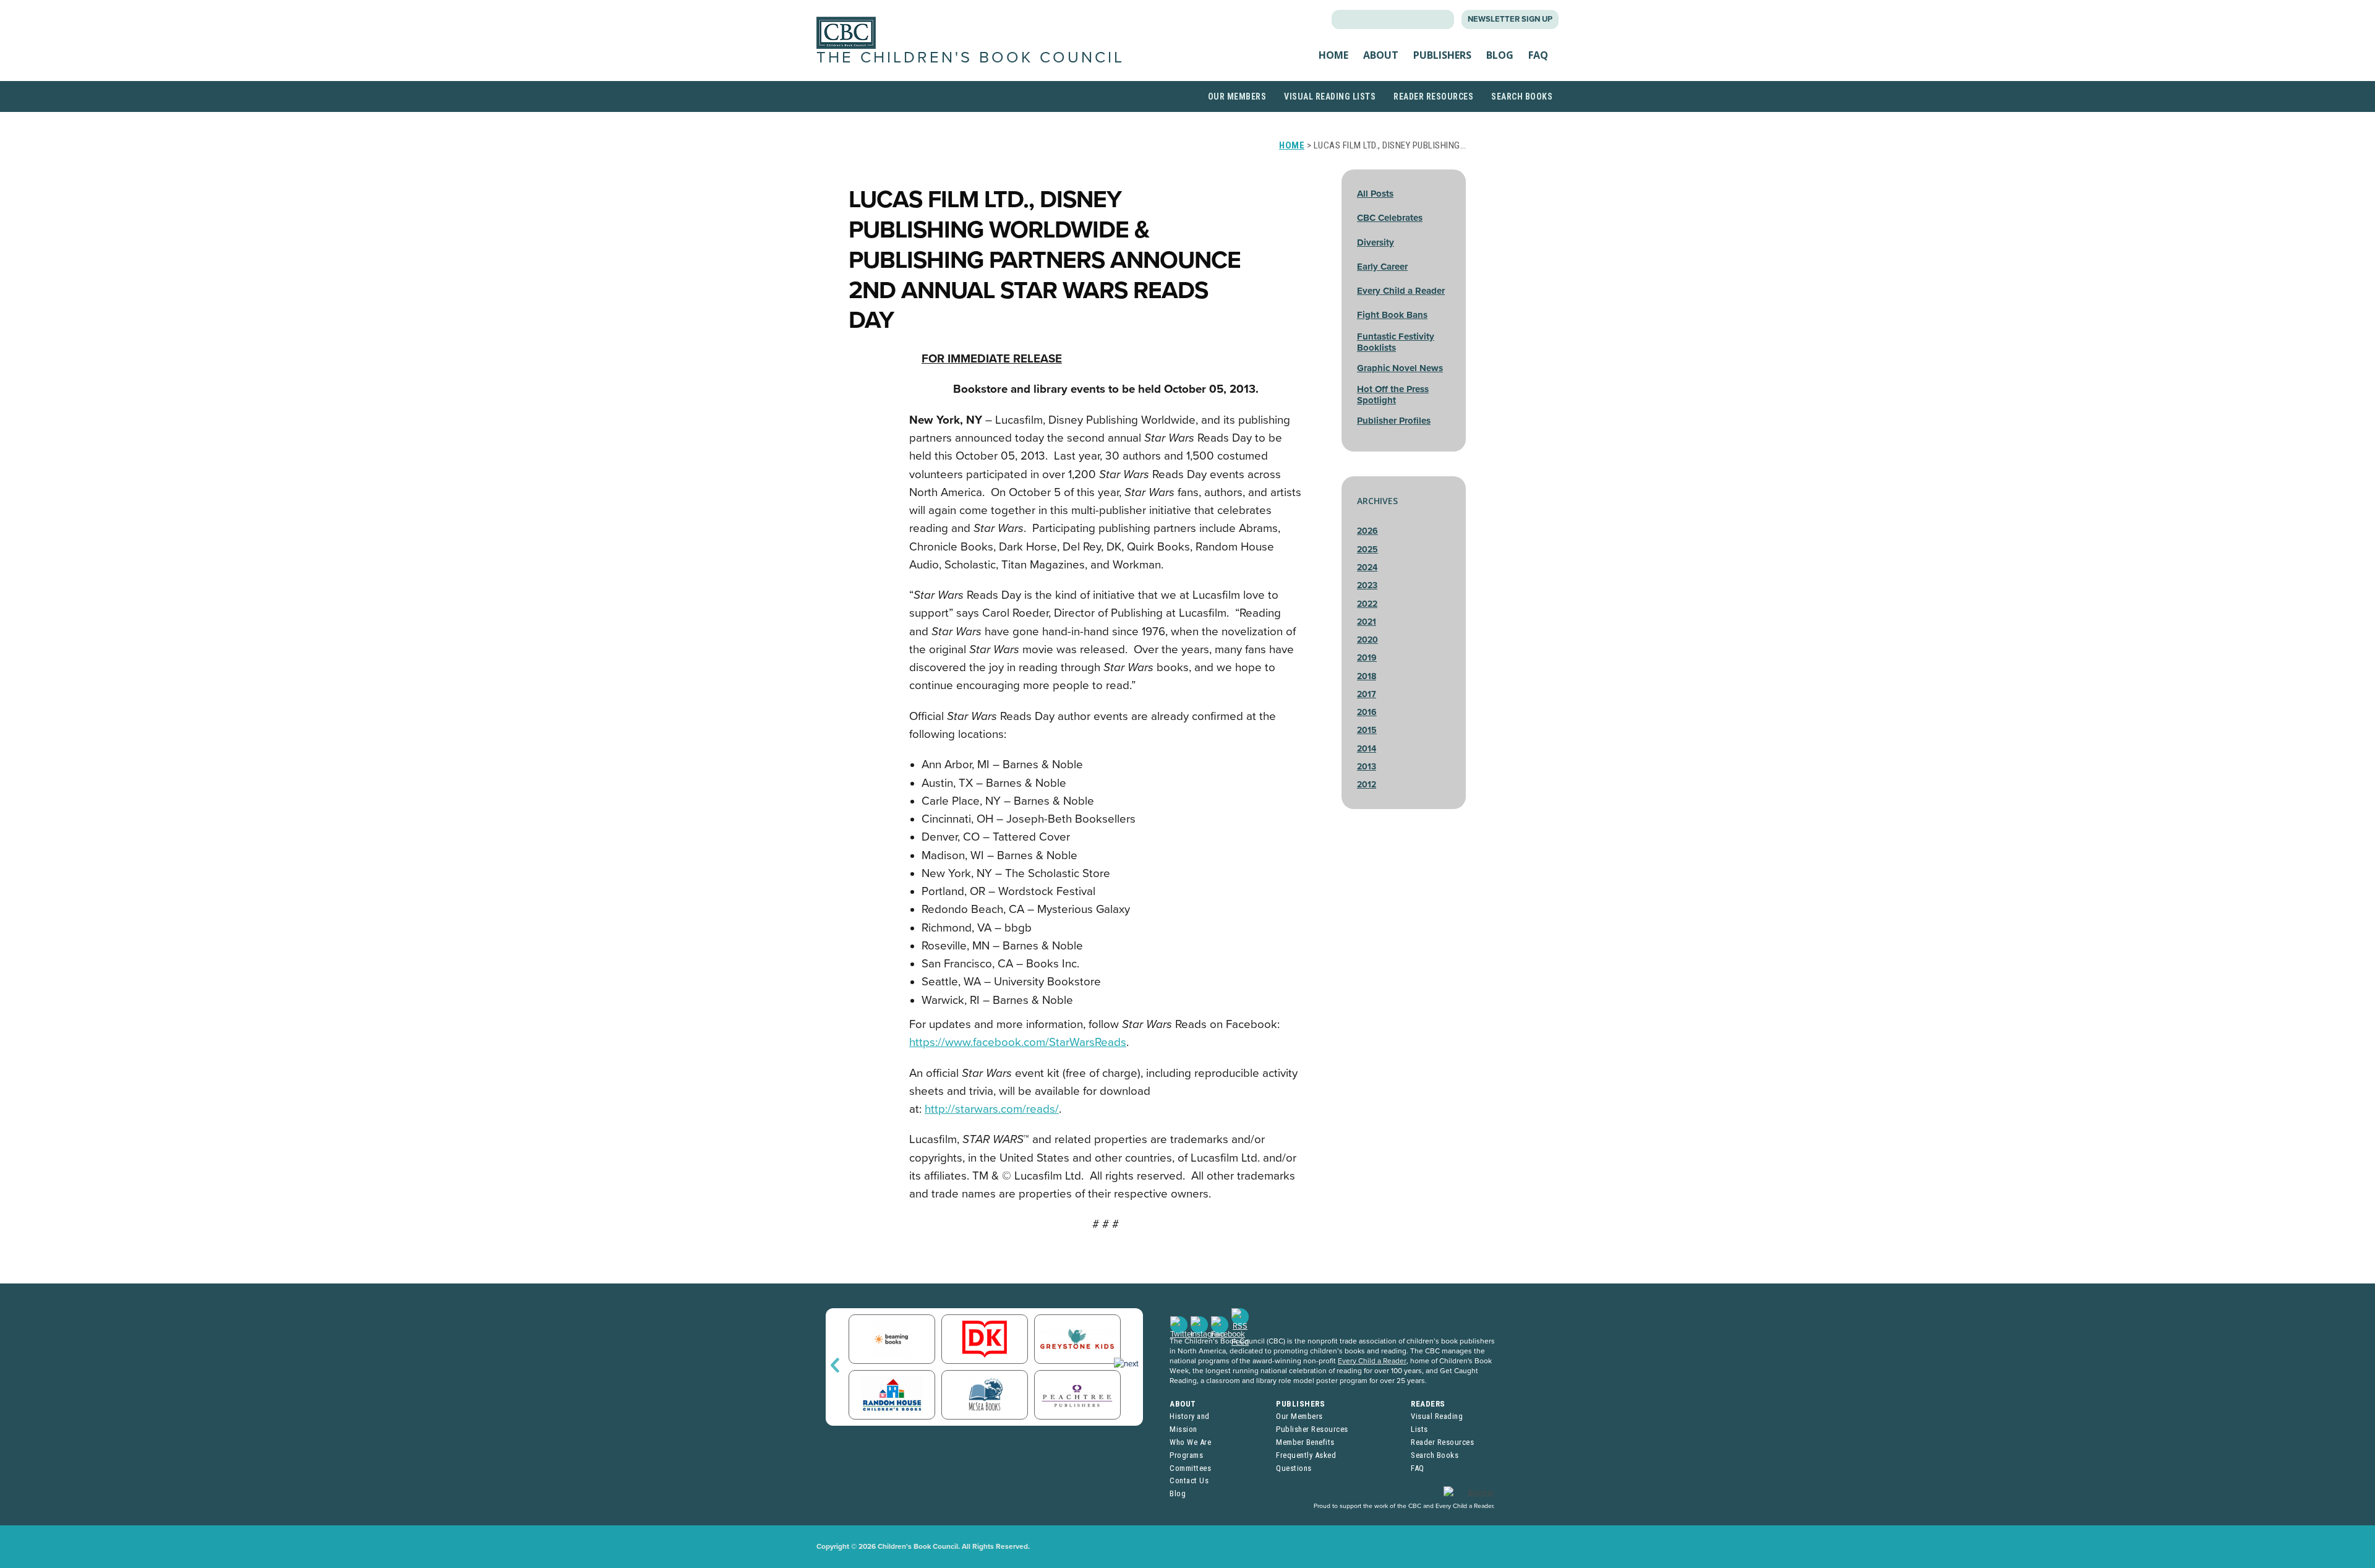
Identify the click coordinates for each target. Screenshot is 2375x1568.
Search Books (1522, 96)
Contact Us (1189, 1480)
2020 (1367, 640)
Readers (1428, 1404)
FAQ (1538, 55)
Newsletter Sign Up (1510, 19)
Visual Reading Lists (1330, 96)
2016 (1367, 712)
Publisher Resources (1312, 1429)
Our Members (1237, 96)
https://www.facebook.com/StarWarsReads (1018, 1042)
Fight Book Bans (1392, 315)
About (1381, 55)
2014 (1367, 749)
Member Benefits (1305, 1442)
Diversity (1376, 242)
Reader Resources (1433, 96)
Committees (1190, 1468)
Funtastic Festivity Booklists (1396, 342)
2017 (1367, 694)
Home (1333, 55)
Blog (1500, 55)
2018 (1367, 676)
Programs (1186, 1455)
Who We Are (1190, 1442)
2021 (1367, 622)
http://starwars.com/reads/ (992, 1109)
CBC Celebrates (1390, 218)
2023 (1367, 585)
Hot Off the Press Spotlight (1393, 395)
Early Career (1382, 267)
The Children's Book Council (970, 58)
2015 (1367, 730)
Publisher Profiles (1394, 421)
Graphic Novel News (1400, 368)
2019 (1367, 658)
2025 (1367, 550)
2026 (1367, 531)
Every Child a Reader (1401, 291)
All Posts (1375, 194)
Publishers (1442, 55)
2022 (1367, 604)
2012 (1367, 785)
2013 (1367, 767)
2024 (1367, 568)
